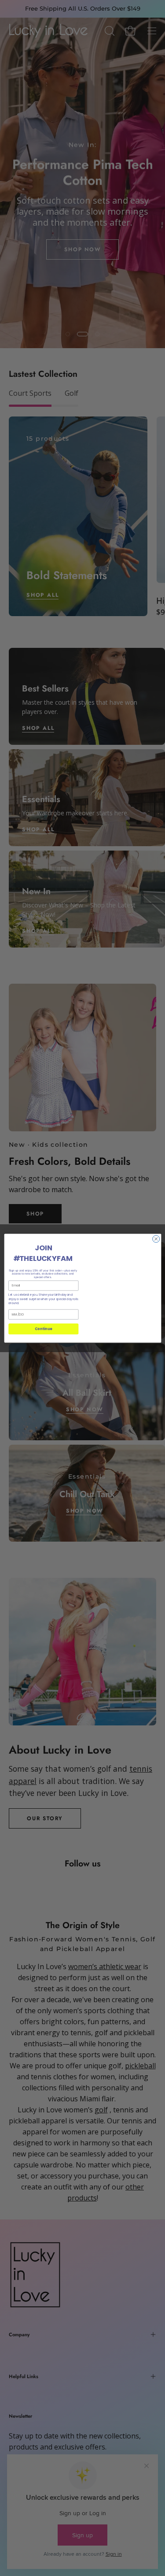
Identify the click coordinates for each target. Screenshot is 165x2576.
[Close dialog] (156, 1239)
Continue (43, 1329)
